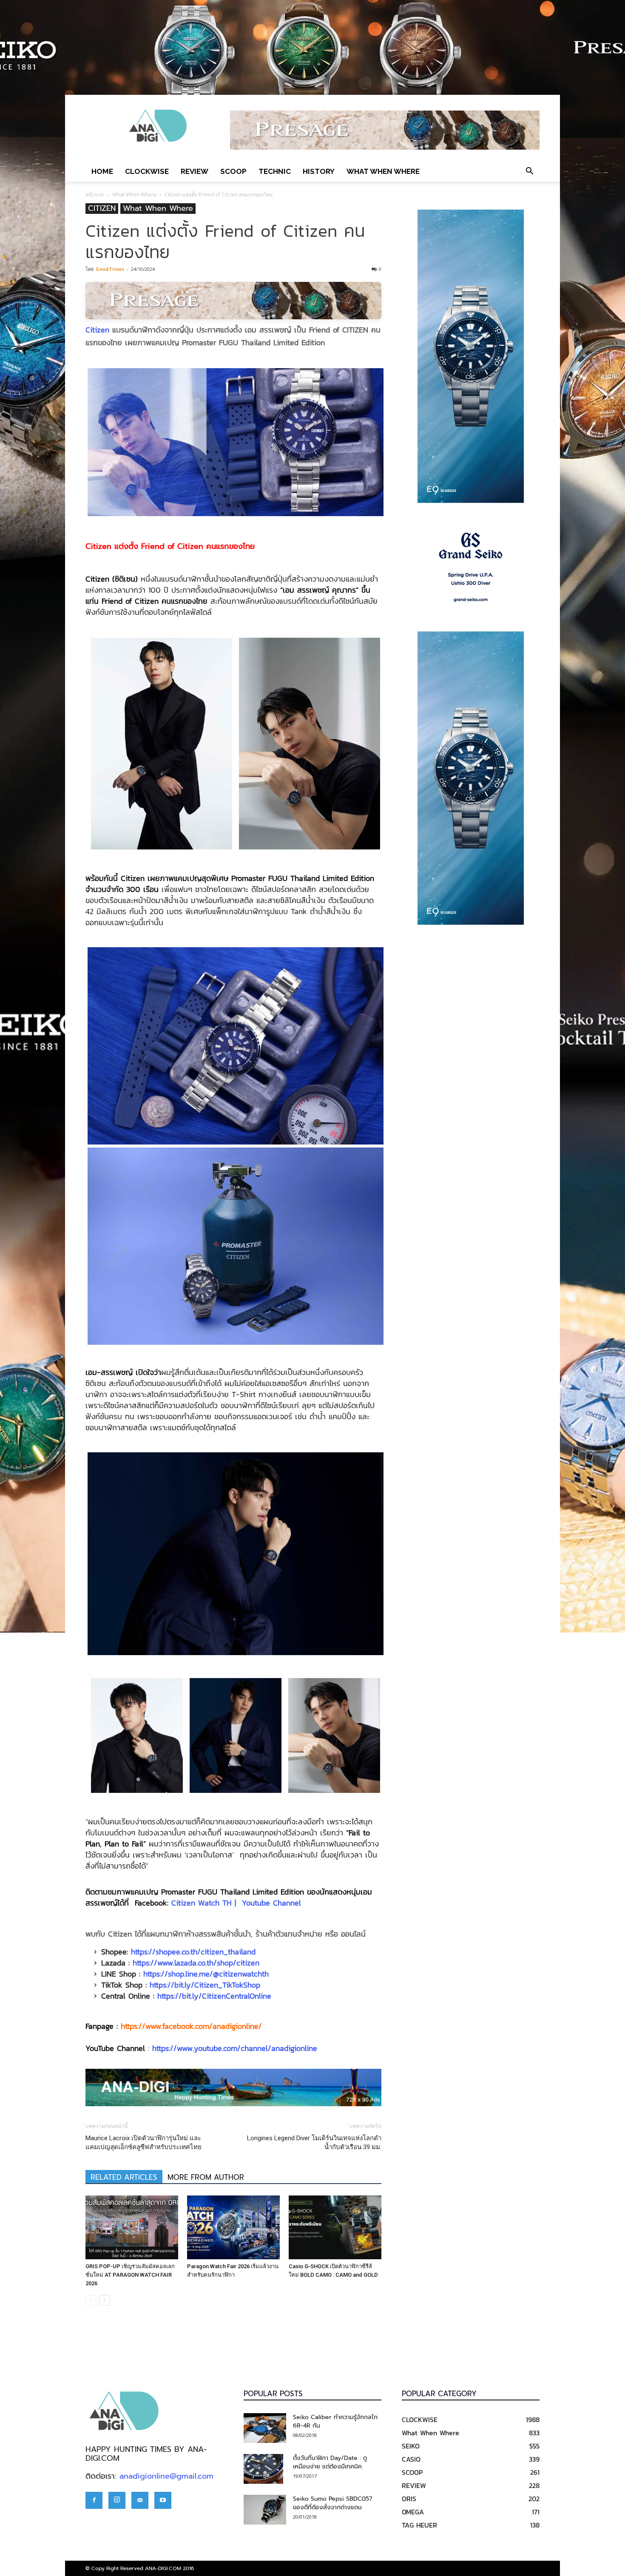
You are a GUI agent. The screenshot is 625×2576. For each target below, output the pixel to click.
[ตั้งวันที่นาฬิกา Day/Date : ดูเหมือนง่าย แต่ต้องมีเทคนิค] (263, 2469)
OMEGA (413, 2512)
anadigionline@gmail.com (166, 2476)
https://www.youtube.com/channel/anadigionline (235, 2048)
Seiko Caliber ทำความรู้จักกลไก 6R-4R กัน (335, 2421)
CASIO (411, 2459)
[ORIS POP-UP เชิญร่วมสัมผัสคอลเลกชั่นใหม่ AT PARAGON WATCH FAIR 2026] (132, 2227)
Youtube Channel (271, 1903)
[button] (529, 171)
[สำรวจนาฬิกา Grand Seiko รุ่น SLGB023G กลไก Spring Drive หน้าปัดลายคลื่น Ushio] (471, 567)
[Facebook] (94, 2500)
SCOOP (233, 171)
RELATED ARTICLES (124, 2177)
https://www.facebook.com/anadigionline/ (191, 2026)
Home (102, 171)
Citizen (97, 330)
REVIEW (195, 171)
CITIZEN (102, 209)
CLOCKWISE (147, 171)
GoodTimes (110, 269)
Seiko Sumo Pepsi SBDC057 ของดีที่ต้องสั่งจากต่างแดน (333, 2503)
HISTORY (319, 171)
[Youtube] (163, 2500)
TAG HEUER (419, 2525)
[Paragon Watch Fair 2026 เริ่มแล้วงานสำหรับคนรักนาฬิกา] (233, 2227)
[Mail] (140, 2500)
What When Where (383, 171)
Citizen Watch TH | (205, 1903)
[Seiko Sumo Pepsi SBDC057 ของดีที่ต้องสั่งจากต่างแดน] (265, 2510)
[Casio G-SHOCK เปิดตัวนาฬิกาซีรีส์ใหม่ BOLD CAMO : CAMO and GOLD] (335, 2227)
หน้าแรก (95, 195)
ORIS (409, 2499)
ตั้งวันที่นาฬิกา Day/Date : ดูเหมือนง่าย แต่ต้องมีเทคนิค (330, 2462)
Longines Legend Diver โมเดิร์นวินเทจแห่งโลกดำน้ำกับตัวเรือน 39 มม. (314, 2143)
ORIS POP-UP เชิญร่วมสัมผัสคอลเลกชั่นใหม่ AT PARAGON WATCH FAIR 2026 (130, 2275)
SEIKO (411, 2446)
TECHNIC (275, 171)
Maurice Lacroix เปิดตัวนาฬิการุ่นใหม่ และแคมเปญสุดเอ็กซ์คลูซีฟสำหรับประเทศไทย (143, 2143)
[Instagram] (117, 2500)
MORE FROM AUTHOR (206, 2177)
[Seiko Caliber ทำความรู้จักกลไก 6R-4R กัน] (265, 2428)
